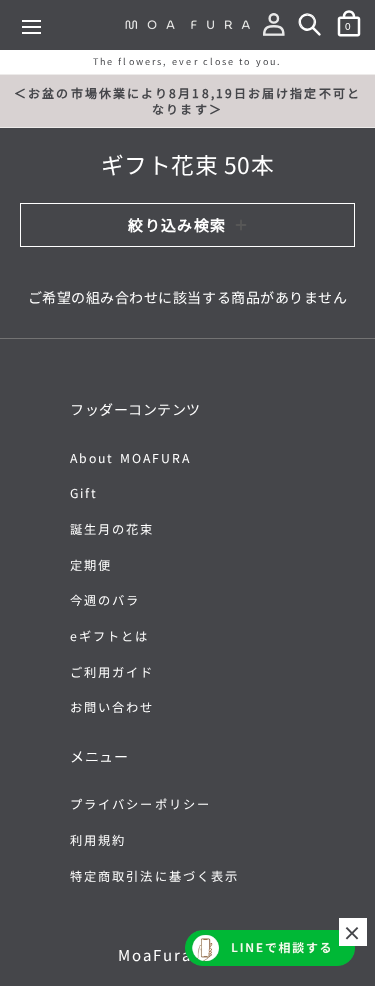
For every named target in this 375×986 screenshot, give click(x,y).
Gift (84, 493)
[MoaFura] (188, 24)
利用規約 (98, 840)
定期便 (91, 565)
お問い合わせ (112, 707)
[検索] (314, 28)
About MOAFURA (130, 458)
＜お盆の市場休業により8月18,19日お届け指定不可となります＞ (187, 100)
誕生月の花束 (112, 529)
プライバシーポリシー (140, 804)
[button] (278, 28)
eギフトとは (110, 636)
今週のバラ (105, 600)
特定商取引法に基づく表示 (154, 876)
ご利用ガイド (112, 672)
